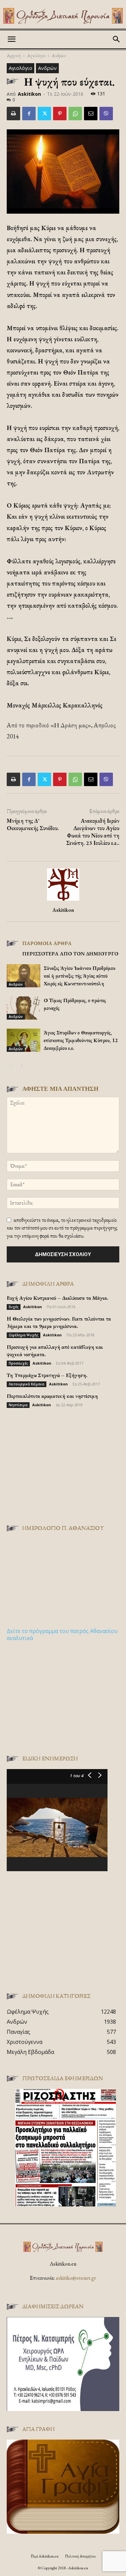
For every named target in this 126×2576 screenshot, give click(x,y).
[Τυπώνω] (13, 114)
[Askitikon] (63, 16)
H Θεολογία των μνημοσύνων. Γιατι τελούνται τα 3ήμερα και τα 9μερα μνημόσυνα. (59, 1322)
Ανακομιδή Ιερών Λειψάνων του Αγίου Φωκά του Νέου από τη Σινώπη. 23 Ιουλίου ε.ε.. (93, 832)
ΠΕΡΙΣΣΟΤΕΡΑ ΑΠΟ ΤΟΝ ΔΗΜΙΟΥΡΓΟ (70, 954)
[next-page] (22, 1065)
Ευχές (14, 1307)
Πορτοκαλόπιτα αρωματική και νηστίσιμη (52, 1396)
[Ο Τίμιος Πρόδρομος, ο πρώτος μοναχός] (24, 1008)
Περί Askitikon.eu (45, 2556)
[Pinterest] (60, 114)
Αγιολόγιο (36, 55)
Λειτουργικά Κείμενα (27, 1384)
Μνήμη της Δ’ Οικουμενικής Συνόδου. (33, 824)
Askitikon (29, 94)
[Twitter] (44, 114)
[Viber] (106, 114)
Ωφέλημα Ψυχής (24, 1335)
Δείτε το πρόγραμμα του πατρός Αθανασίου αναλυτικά (62, 1635)
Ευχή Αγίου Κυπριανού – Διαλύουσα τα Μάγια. (57, 1298)
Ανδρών (59, 55)
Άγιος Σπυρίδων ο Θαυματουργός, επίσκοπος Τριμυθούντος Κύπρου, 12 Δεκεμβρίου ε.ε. (81, 1040)
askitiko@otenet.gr (76, 2278)
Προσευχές (18, 1363)
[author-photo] (63, 900)
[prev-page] (11, 1065)
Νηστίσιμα (18, 1405)
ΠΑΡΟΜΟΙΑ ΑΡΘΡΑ (47, 943)
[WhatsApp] (75, 114)
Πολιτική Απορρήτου (80, 2556)
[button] (11, 39)
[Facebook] (29, 114)
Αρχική (14, 55)
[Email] (91, 114)
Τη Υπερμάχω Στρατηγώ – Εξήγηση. (47, 1375)
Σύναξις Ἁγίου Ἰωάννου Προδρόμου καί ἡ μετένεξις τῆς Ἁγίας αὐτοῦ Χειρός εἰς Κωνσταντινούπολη (79, 976)
